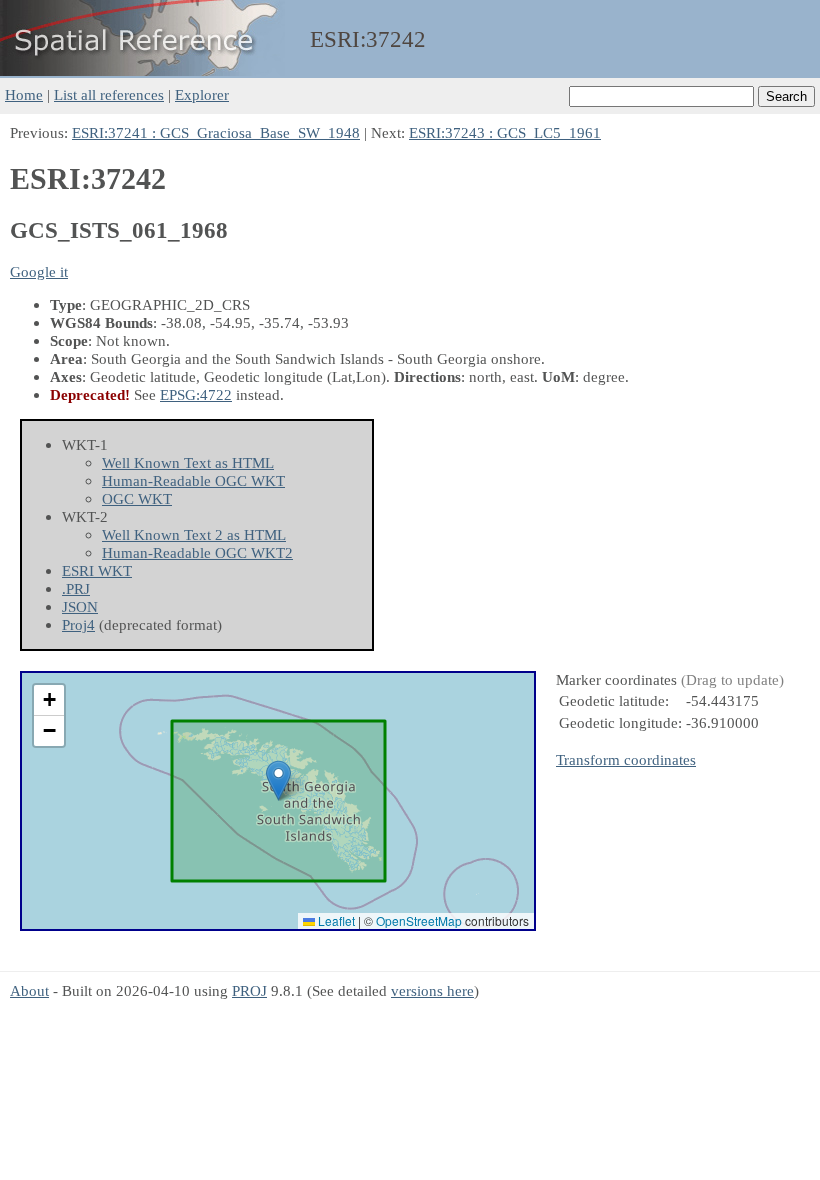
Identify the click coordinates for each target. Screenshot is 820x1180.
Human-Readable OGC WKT (193, 480)
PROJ (249, 990)
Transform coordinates (626, 759)
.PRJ (76, 588)
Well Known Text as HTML (188, 462)
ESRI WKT (97, 570)
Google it (39, 271)
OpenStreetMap (419, 920)
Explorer (202, 94)
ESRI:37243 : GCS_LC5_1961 (505, 132)
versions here (432, 990)
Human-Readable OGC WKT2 (197, 552)
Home (24, 94)
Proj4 (78, 624)
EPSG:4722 (196, 394)
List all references (109, 94)
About (29, 990)
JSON (80, 606)
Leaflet (335, 920)
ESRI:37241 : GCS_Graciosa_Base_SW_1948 (216, 132)
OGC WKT (137, 498)
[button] (278, 780)
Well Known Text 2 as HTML (194, 534)
